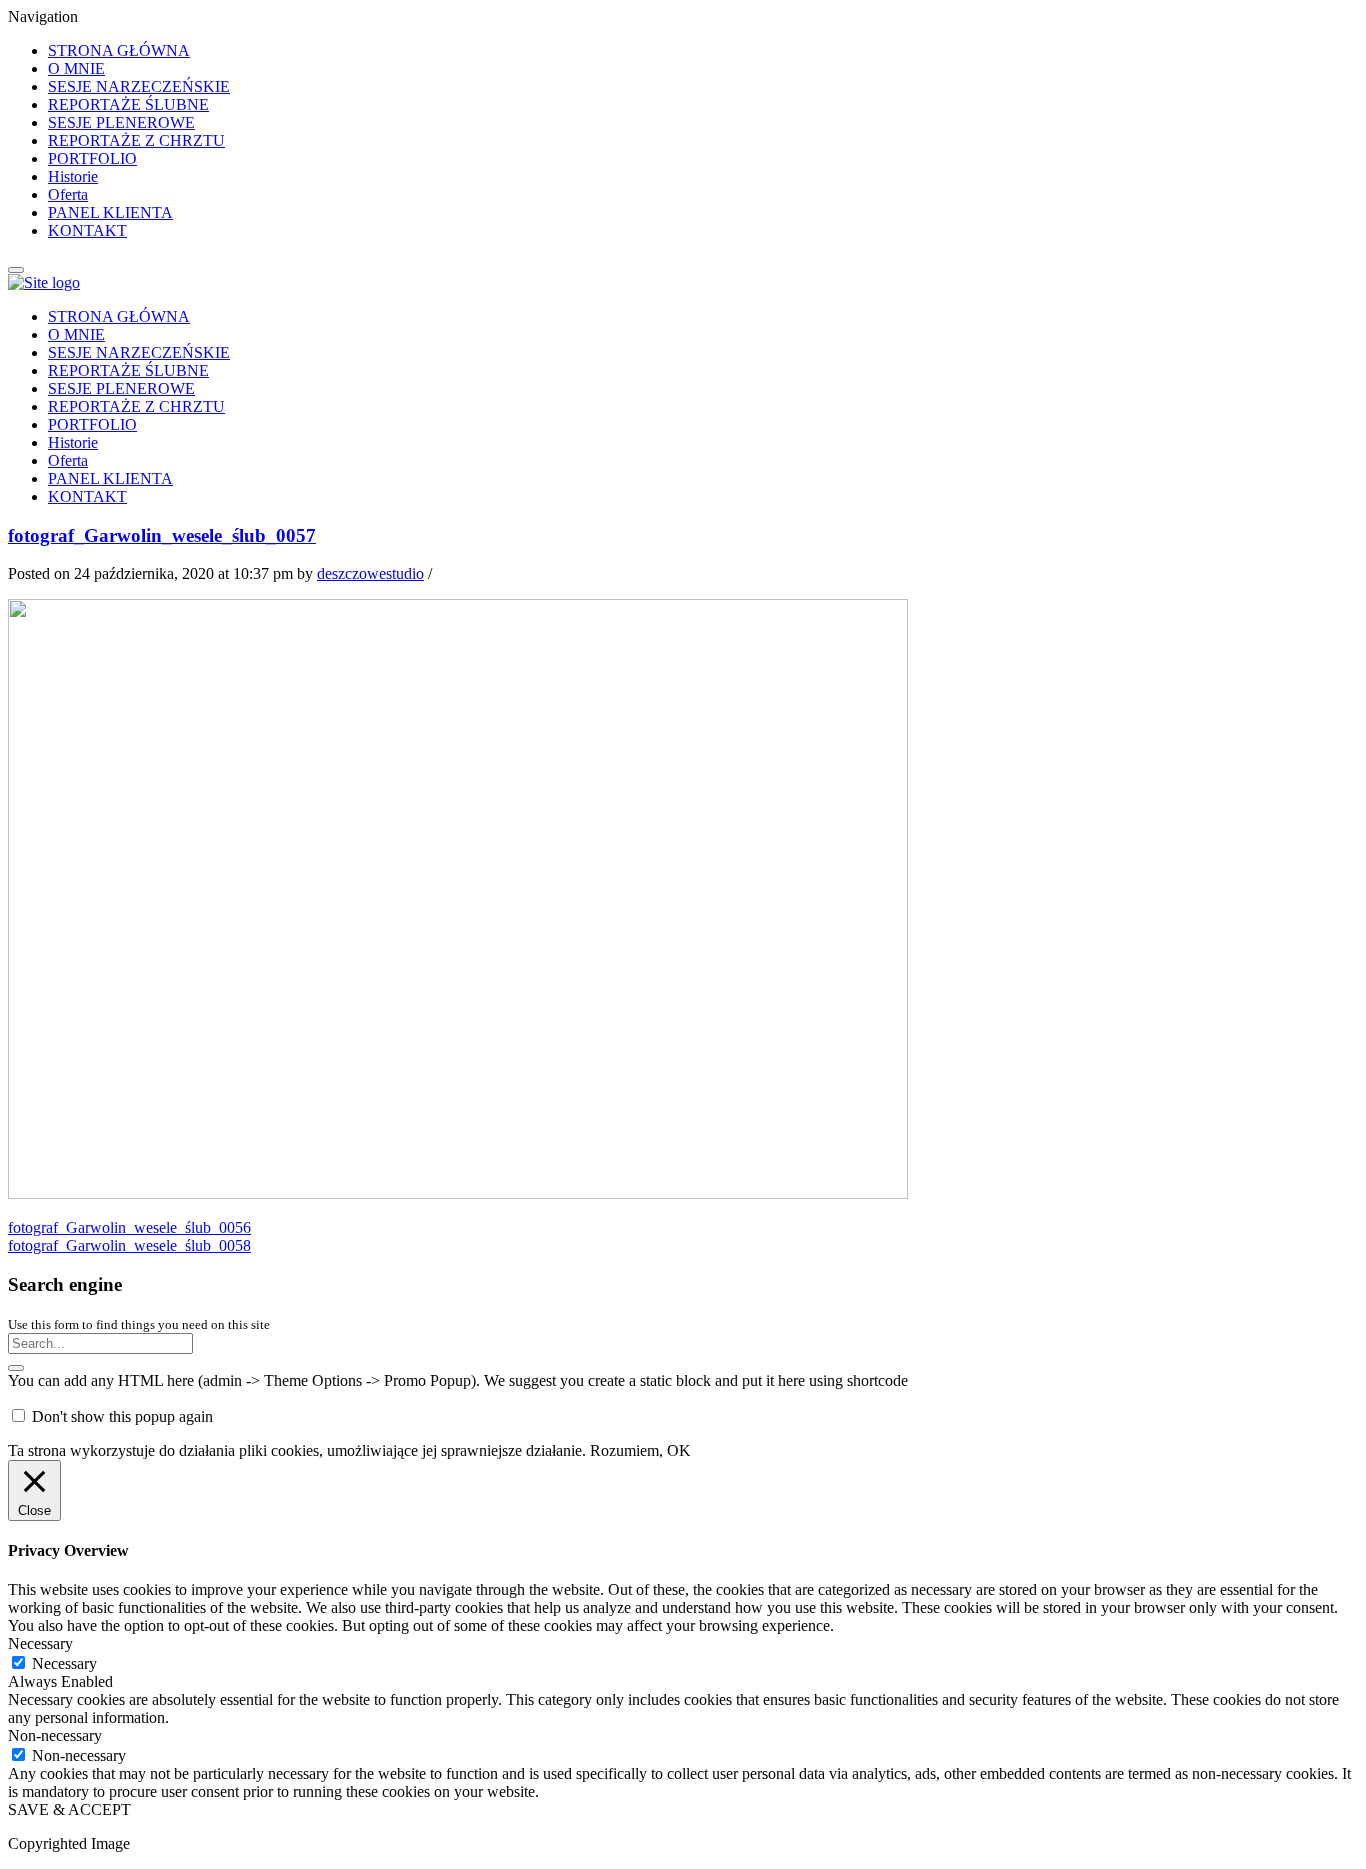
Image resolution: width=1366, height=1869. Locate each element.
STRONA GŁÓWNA (119, 50)
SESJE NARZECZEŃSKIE (139, 86)
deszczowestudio (370, 573)
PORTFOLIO (92, 158)
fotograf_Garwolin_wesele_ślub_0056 (129, 1227)
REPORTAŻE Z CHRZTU (136, 140)
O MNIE (76, 68)
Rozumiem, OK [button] (640, 1450)
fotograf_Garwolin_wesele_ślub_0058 (129, 1245)
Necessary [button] (40, 1643)
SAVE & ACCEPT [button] (69, 1809)
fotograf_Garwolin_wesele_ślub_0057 (162, 535)
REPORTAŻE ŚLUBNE (128, 104)
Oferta (68, 194)
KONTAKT (87, 230)
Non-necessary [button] (55, 1735)
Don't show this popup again (122, 1416)
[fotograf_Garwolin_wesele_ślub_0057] (458, 1193)
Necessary (64, 1663)
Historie (73, 176)
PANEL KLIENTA (110, 212)
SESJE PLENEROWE (121, 122)
